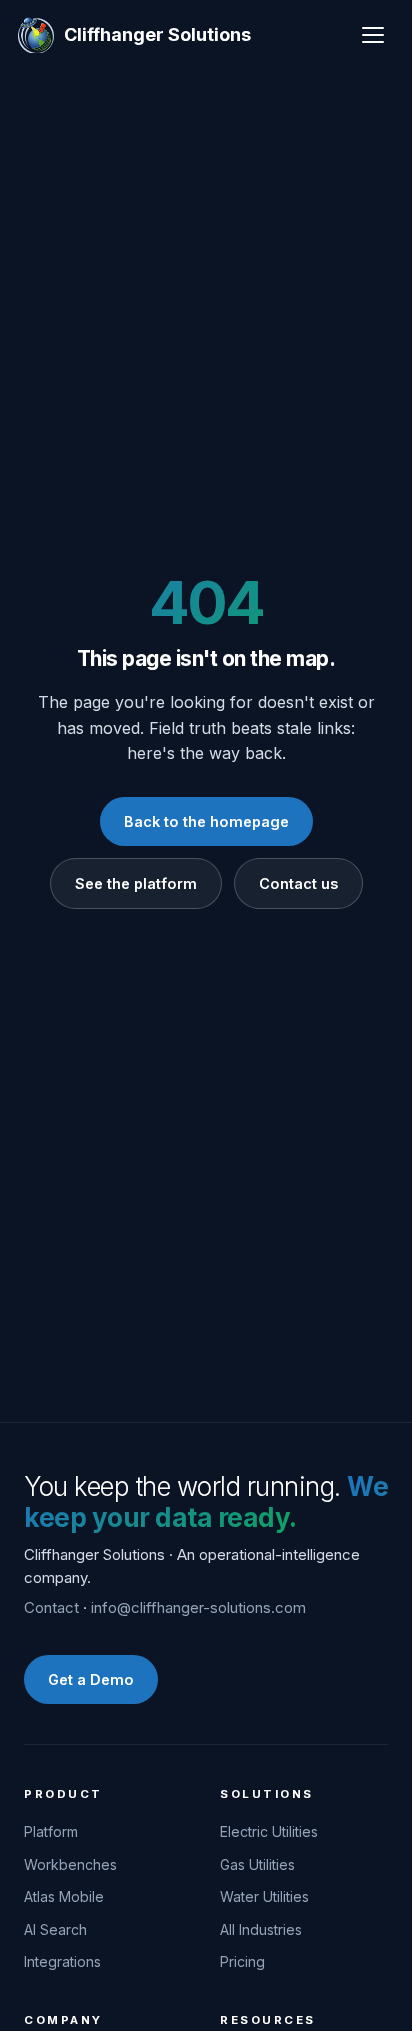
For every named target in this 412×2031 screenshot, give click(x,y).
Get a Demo (91, 1679)
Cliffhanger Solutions (157, 34)
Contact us (298, 883)
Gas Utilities (257, 1864)
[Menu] (373, 35)
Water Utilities (264, 1896)
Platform (51, 1831)
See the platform (136, 883)
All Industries (261, 1929)
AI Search (55, 1929)
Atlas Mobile (64, 1896)
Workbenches (70, 1864)
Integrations (62, 1961)
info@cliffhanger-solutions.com (198, 1607)
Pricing (242, 1961)
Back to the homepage (206, 821)
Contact (51, 1607)
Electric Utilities (269, 1831)
